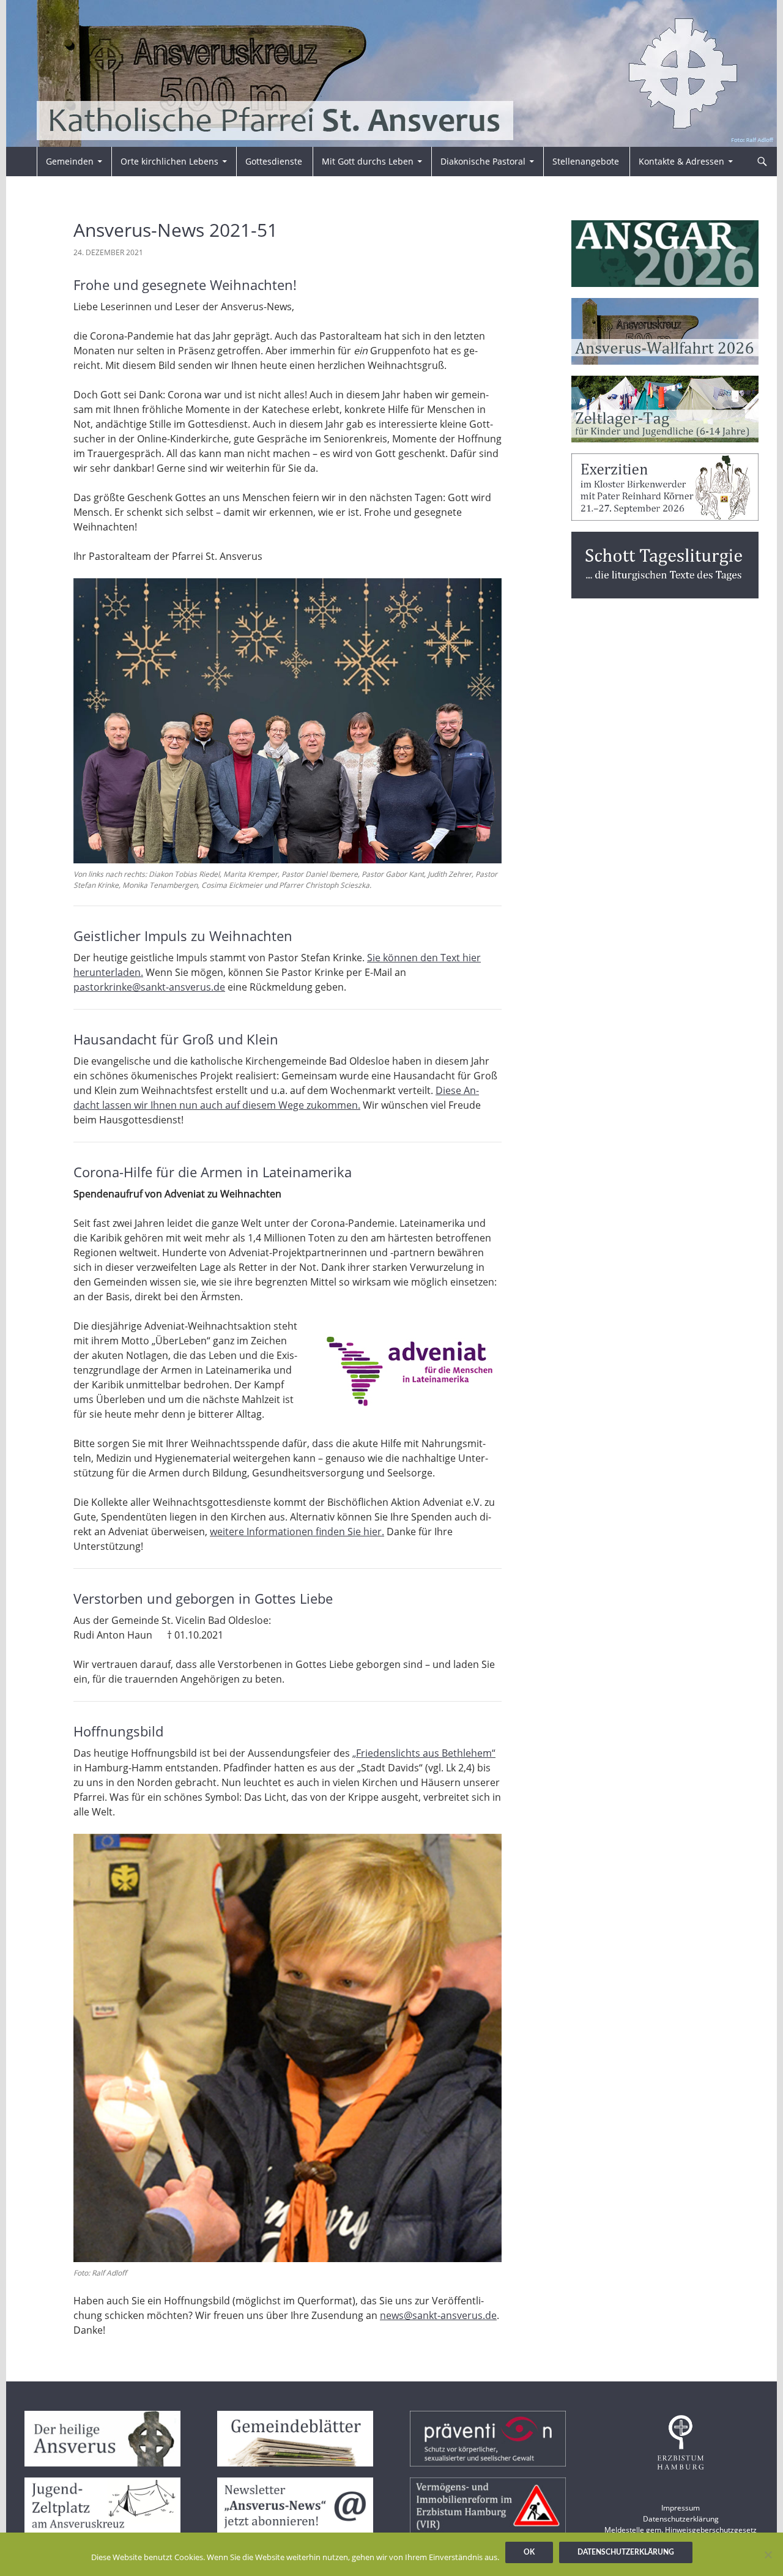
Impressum (681, 2508)
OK (529, 2552)
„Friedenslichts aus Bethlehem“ (424, 1753)
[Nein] (768, 2555)
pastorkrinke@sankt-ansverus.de (149, 987)
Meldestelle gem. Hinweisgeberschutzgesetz (681, 2530)
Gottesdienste (274, 161)
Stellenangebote (586, 161)
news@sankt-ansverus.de (438, 2315)
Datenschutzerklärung (681, 2519)
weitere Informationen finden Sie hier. (297, 1532)
